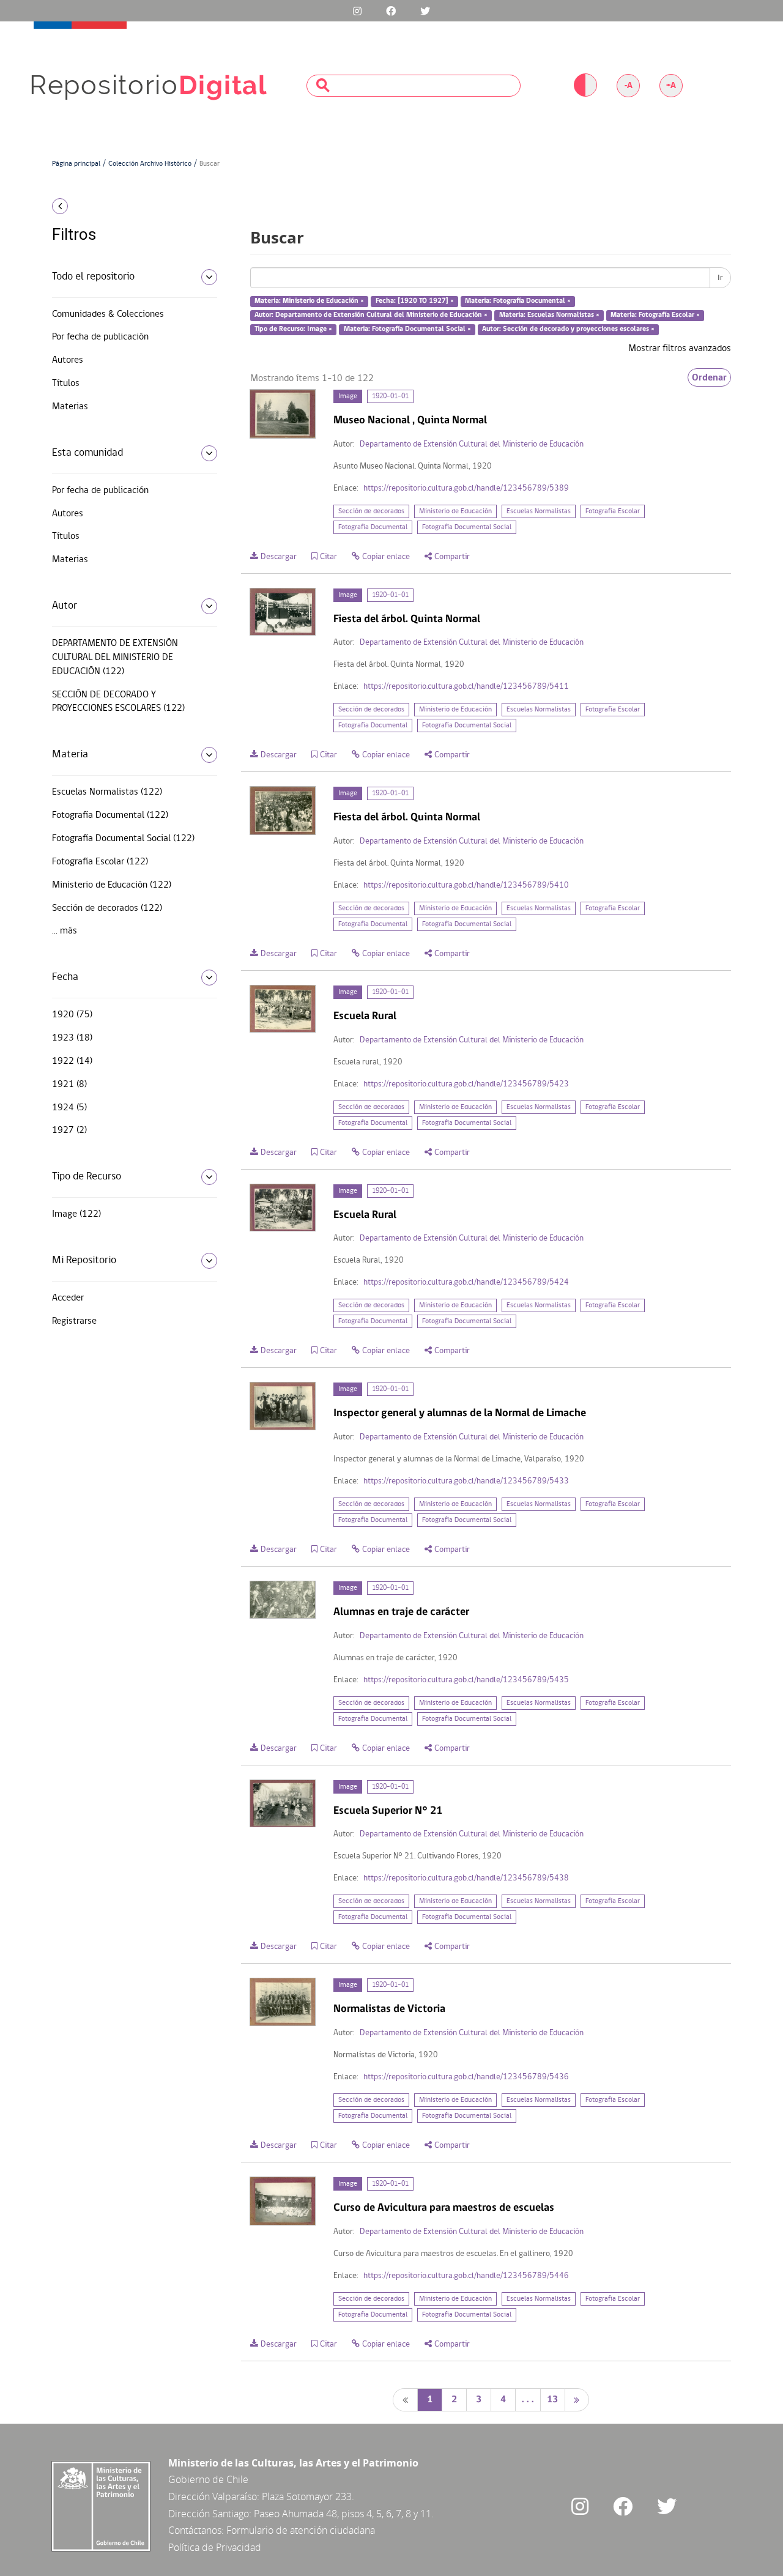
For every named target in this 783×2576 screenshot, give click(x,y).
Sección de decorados (371, 511)
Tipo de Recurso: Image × (293, 329)
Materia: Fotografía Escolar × (655, 315)
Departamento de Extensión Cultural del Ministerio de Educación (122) (115, 658)
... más (65, 931)
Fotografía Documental (373, 527)
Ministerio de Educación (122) (112, 885)
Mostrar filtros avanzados (680, 349)
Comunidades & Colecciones (108, 314)
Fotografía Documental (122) (110, 815)
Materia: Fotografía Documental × (518, 302)
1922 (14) (72, 1061)
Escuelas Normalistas (539, 511)
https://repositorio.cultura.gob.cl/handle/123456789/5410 (466, 885)
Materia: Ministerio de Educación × (309, 302)
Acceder (68, 1298)
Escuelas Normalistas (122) (107, 792)
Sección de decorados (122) (107, 908)
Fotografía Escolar (613, 511)
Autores (68, 360)
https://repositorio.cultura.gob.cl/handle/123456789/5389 (466, 488)
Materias (70, 407)
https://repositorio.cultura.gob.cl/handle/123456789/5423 (466, 1084)
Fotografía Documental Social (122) (123, 839)
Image (348, 396)
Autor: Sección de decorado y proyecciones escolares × (568, 329)
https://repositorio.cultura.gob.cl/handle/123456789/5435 (466, 1680)
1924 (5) (69, 1108)
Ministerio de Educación (455, 511)
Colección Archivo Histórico (150, 164)
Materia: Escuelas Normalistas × (549, 315)
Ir (720, 278)
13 (552, 2400)
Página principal (76, 164)
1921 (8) (69, 1085)
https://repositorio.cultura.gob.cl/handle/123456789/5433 (466, 1481)
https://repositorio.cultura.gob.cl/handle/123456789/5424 (466, 1282)
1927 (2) (69, 1130)
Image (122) (76, 1214)
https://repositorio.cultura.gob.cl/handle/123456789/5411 (466, 687)
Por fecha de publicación (100, 337)
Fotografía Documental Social (467, 527)
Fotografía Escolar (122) (100, 862)
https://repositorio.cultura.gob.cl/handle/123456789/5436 (466, 2077)
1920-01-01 (390, 396)
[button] (130, 206)
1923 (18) (72, 1038)
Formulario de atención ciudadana (301, 2530)
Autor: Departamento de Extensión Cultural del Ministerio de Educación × (371, 315)
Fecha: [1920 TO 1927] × (415, 302)
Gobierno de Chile (208, 2479)
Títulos (66, 384)
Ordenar (709, 377)
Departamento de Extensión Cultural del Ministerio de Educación (472, 444)
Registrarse (74, 1321)
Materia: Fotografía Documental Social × (407, 329)
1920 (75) (72, 1015)
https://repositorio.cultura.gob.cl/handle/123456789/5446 (466, 2276)
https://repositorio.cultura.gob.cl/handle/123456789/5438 (466, 1878)
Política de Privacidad (215, 2547)
